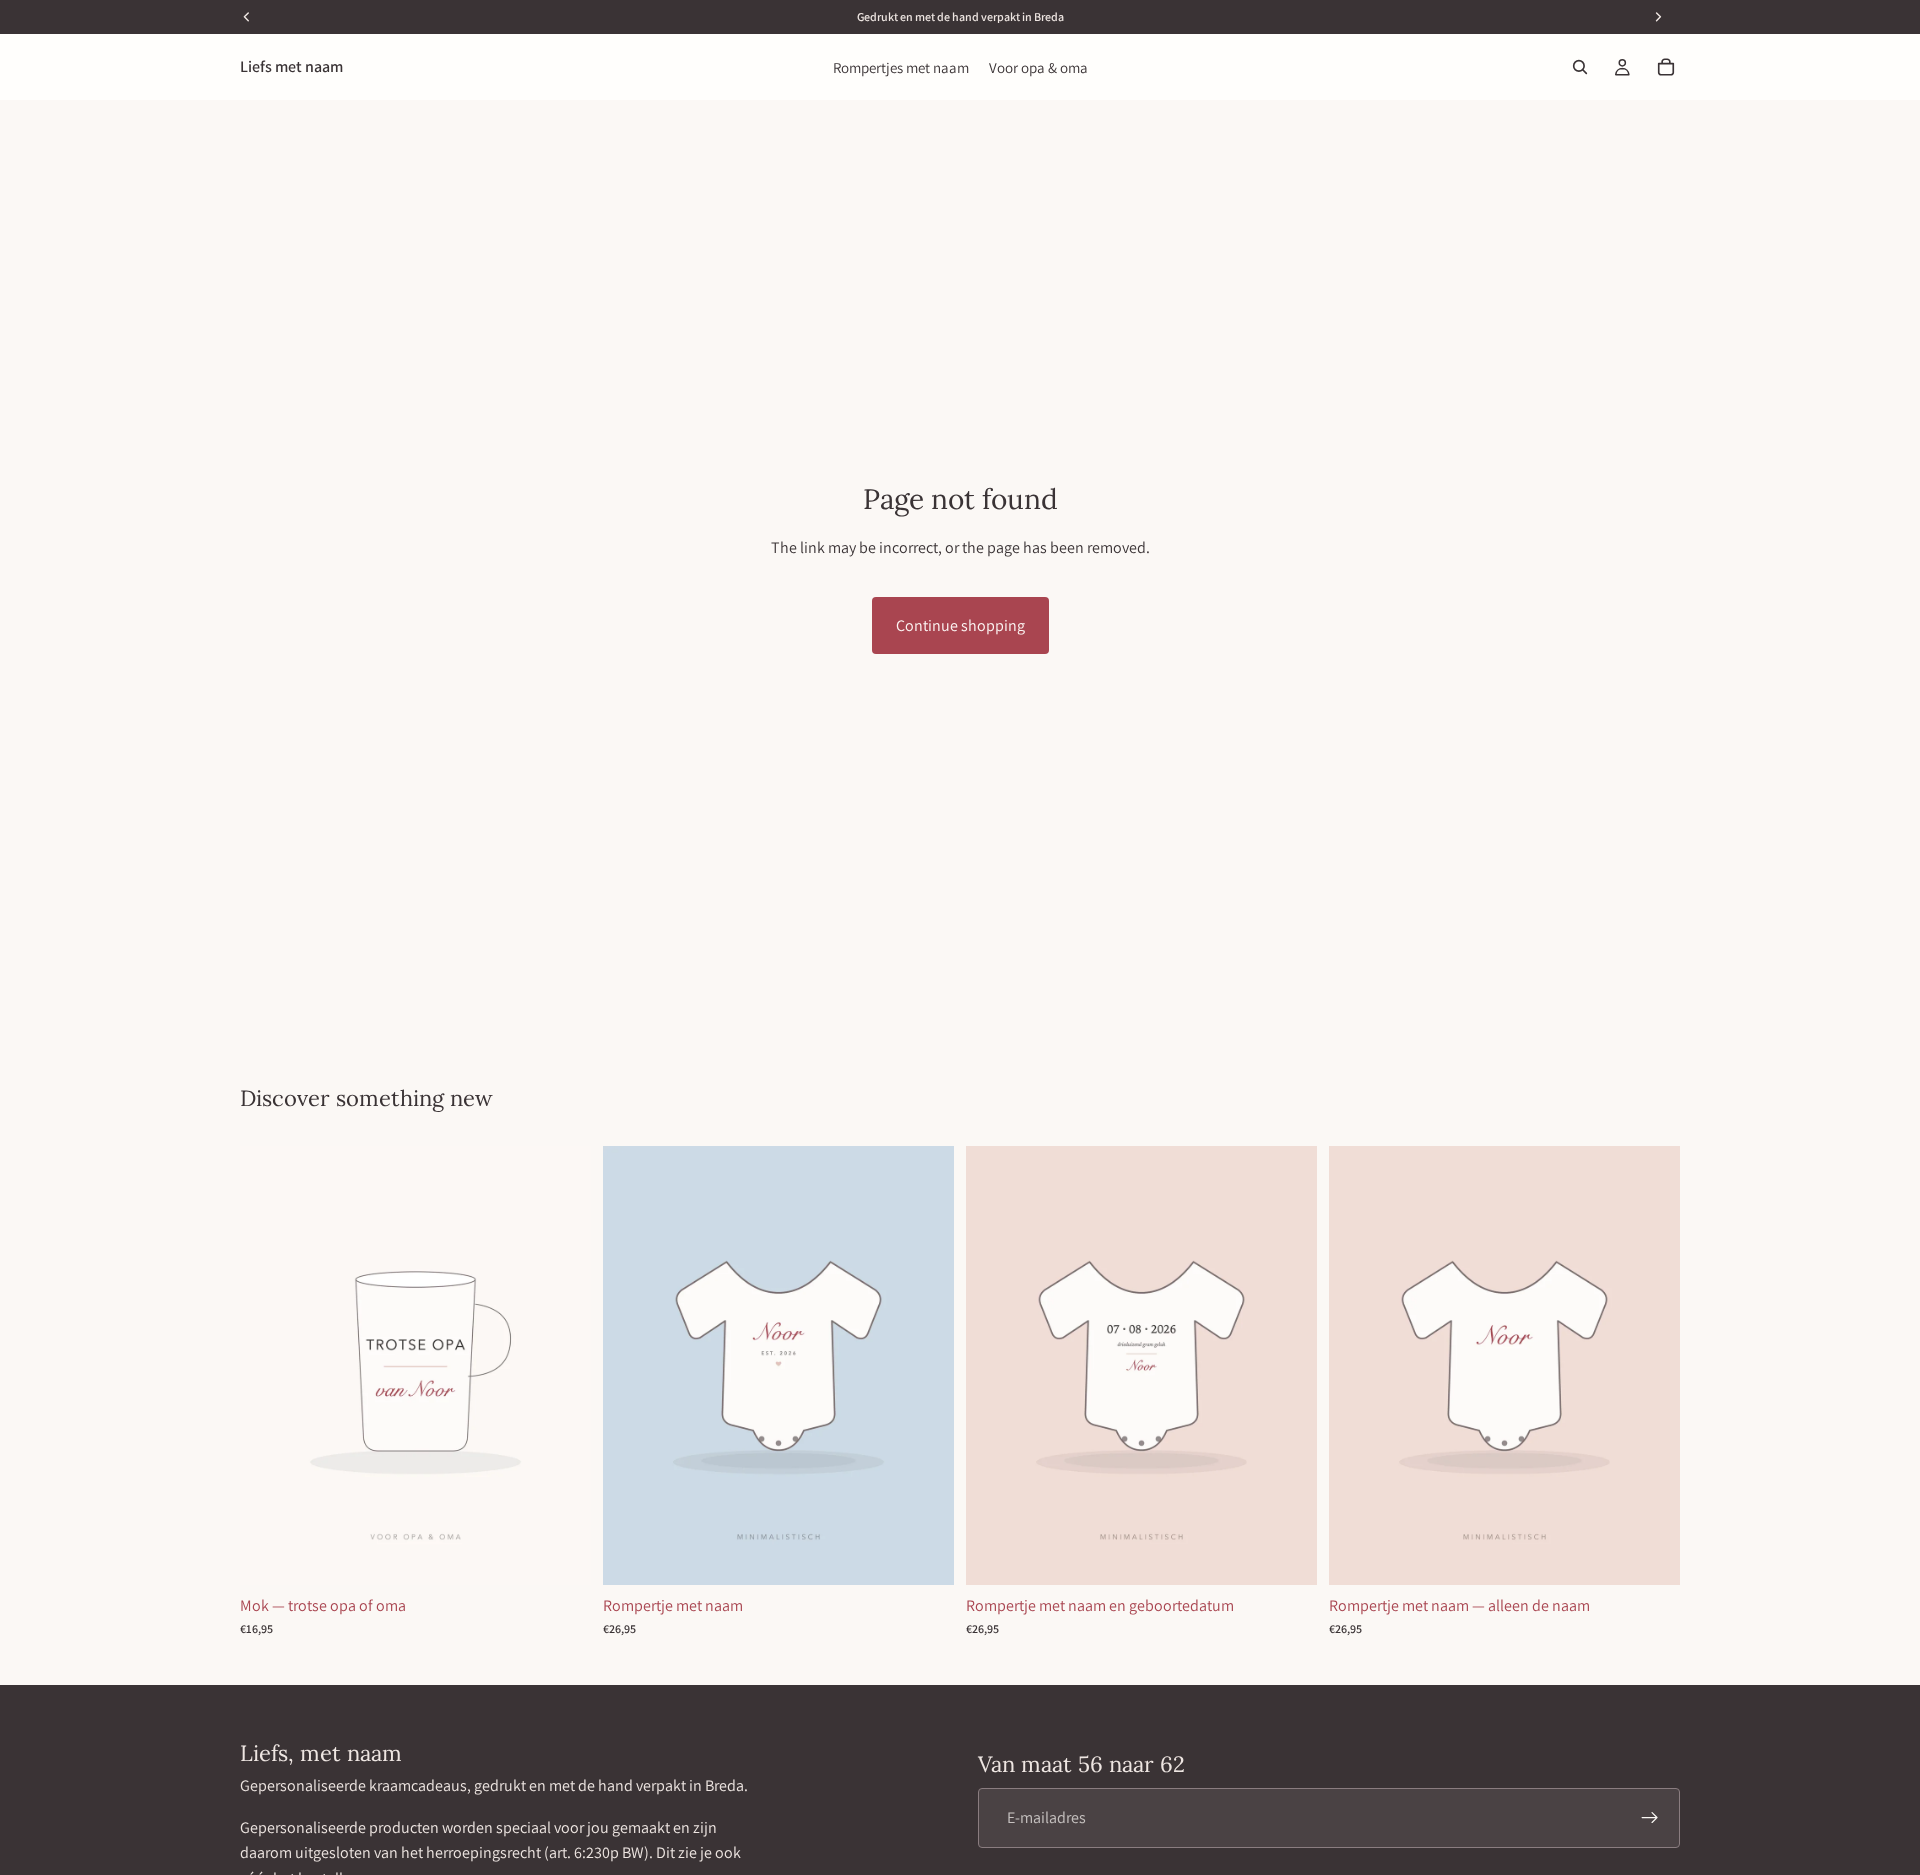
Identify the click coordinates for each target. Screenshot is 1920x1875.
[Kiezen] (560, 1554)
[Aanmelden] (1650, 1817)
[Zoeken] (1580, 67)
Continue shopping (960, 625)
